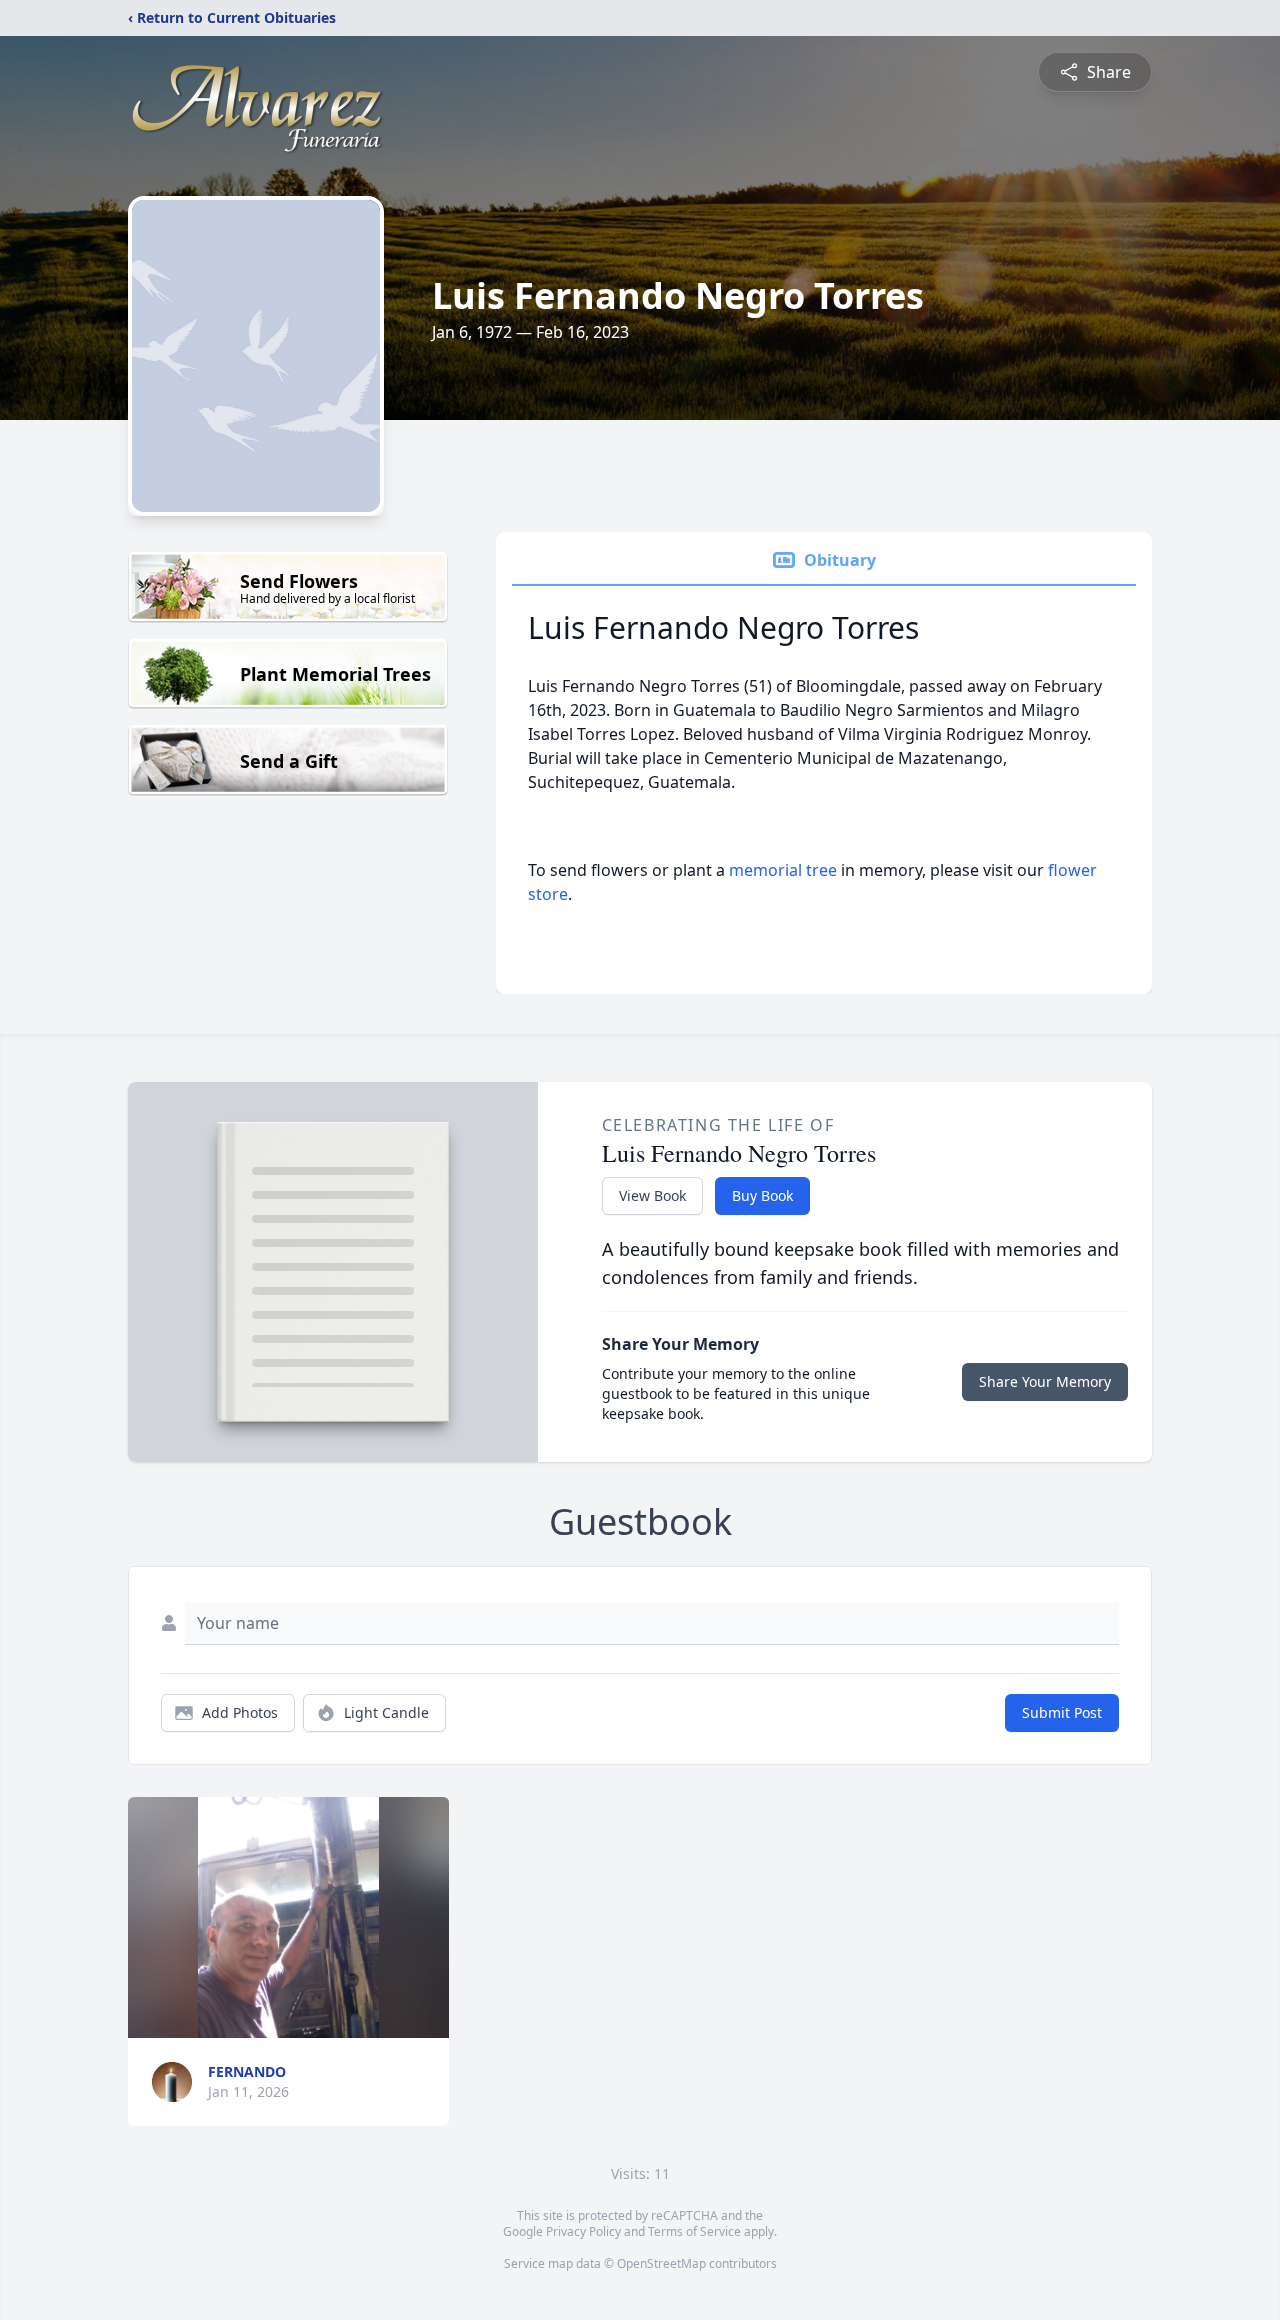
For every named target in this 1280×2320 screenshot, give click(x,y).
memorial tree (783, 870)
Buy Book (762, 1195)
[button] (288, 1917)
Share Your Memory (1045, 1381)
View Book (652, 1195)
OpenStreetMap (661, 2263)
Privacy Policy (583, 2231)
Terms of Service (694, 2231)
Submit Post (1062, 1712)
